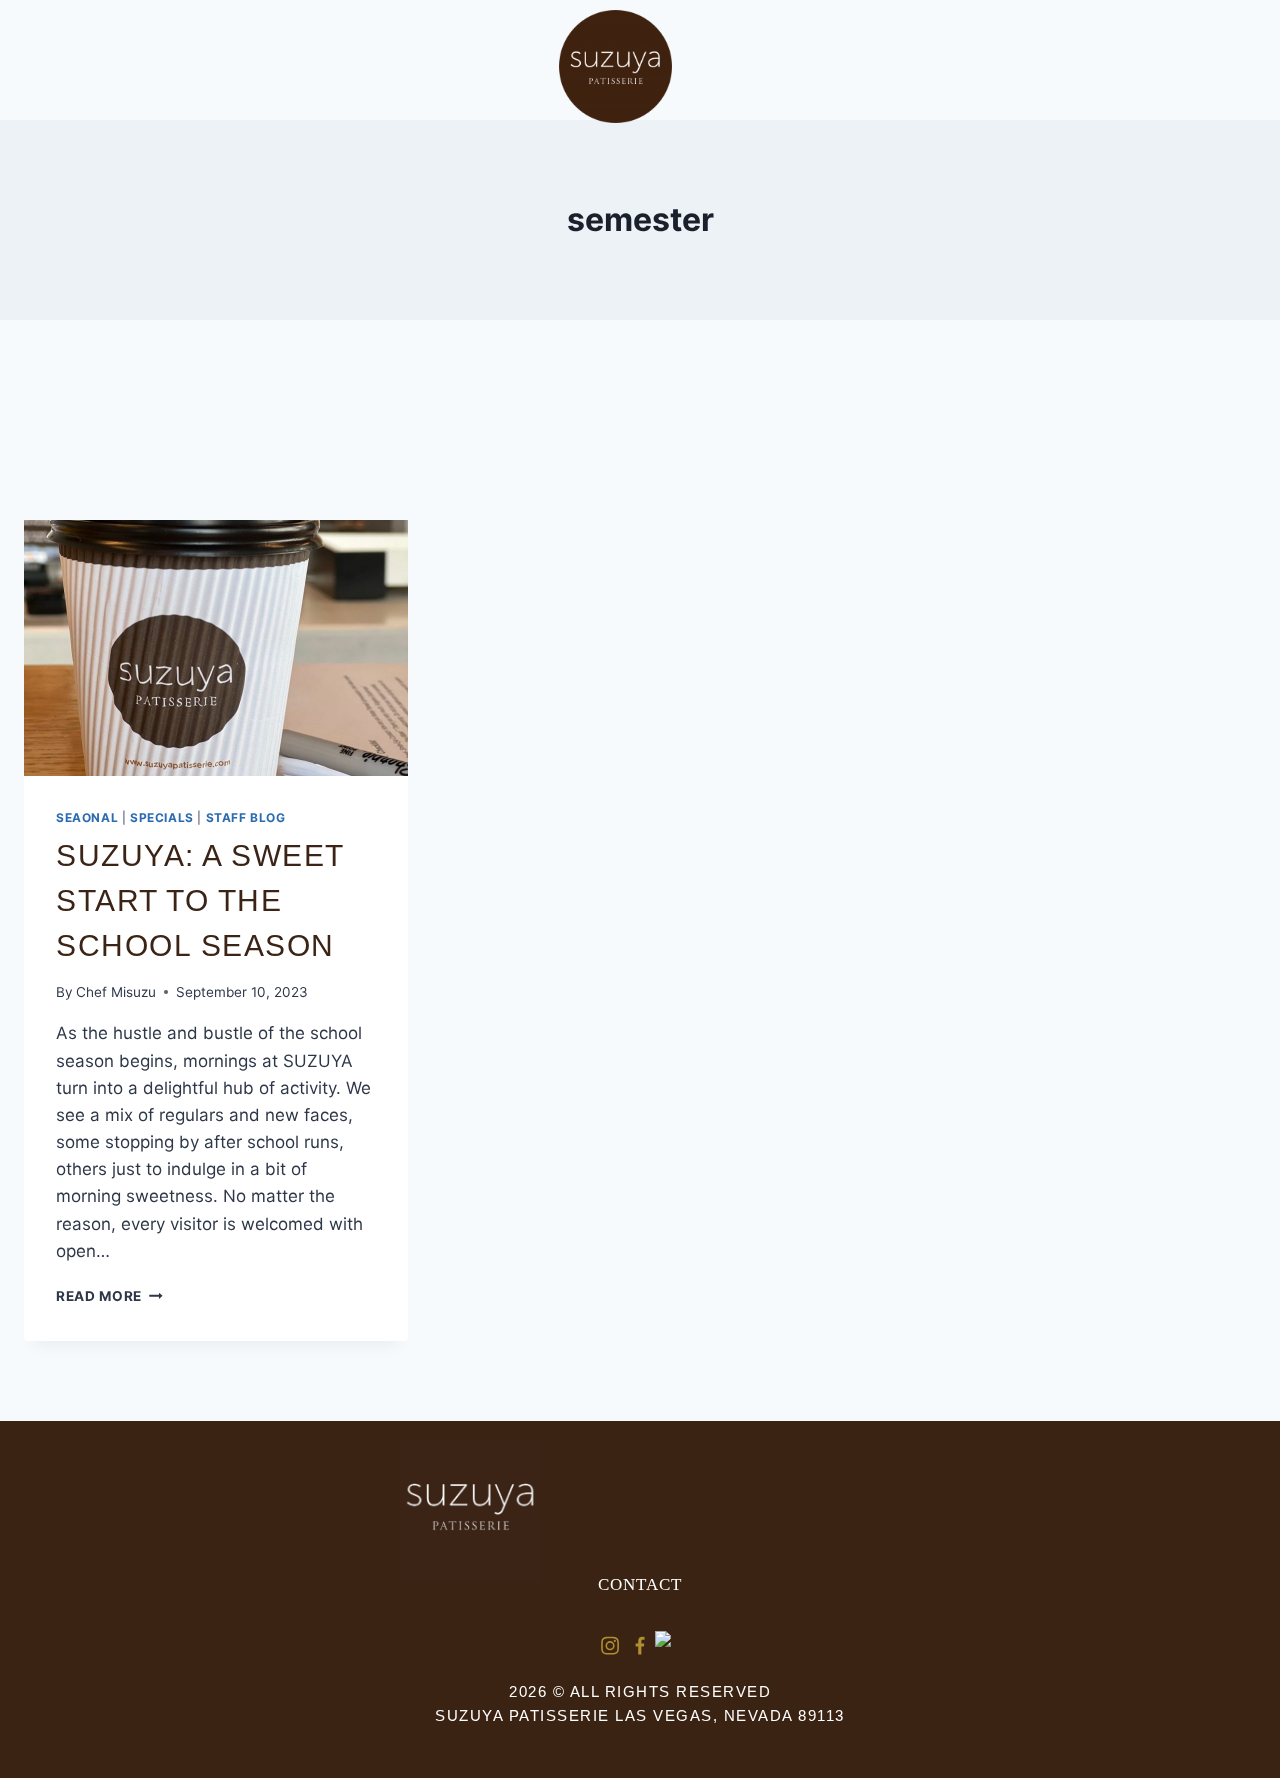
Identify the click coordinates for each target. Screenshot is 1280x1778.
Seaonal (87, 817)
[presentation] (216, 648)
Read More (109, 1296)
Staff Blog (246, 817)
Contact (640, 1584)
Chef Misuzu (116, 992)
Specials (162, 817)
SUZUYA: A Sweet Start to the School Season (200, 900)
